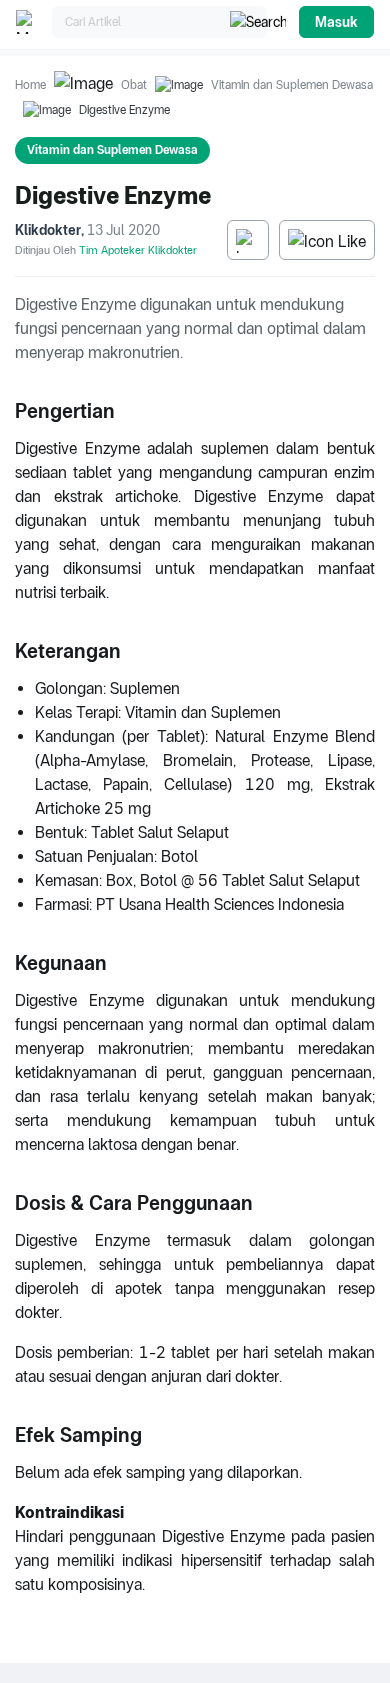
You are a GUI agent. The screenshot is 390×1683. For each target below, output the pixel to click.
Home (30, 85)
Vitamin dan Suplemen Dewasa (292, 85)
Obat (134, 85)
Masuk (336, 22)
